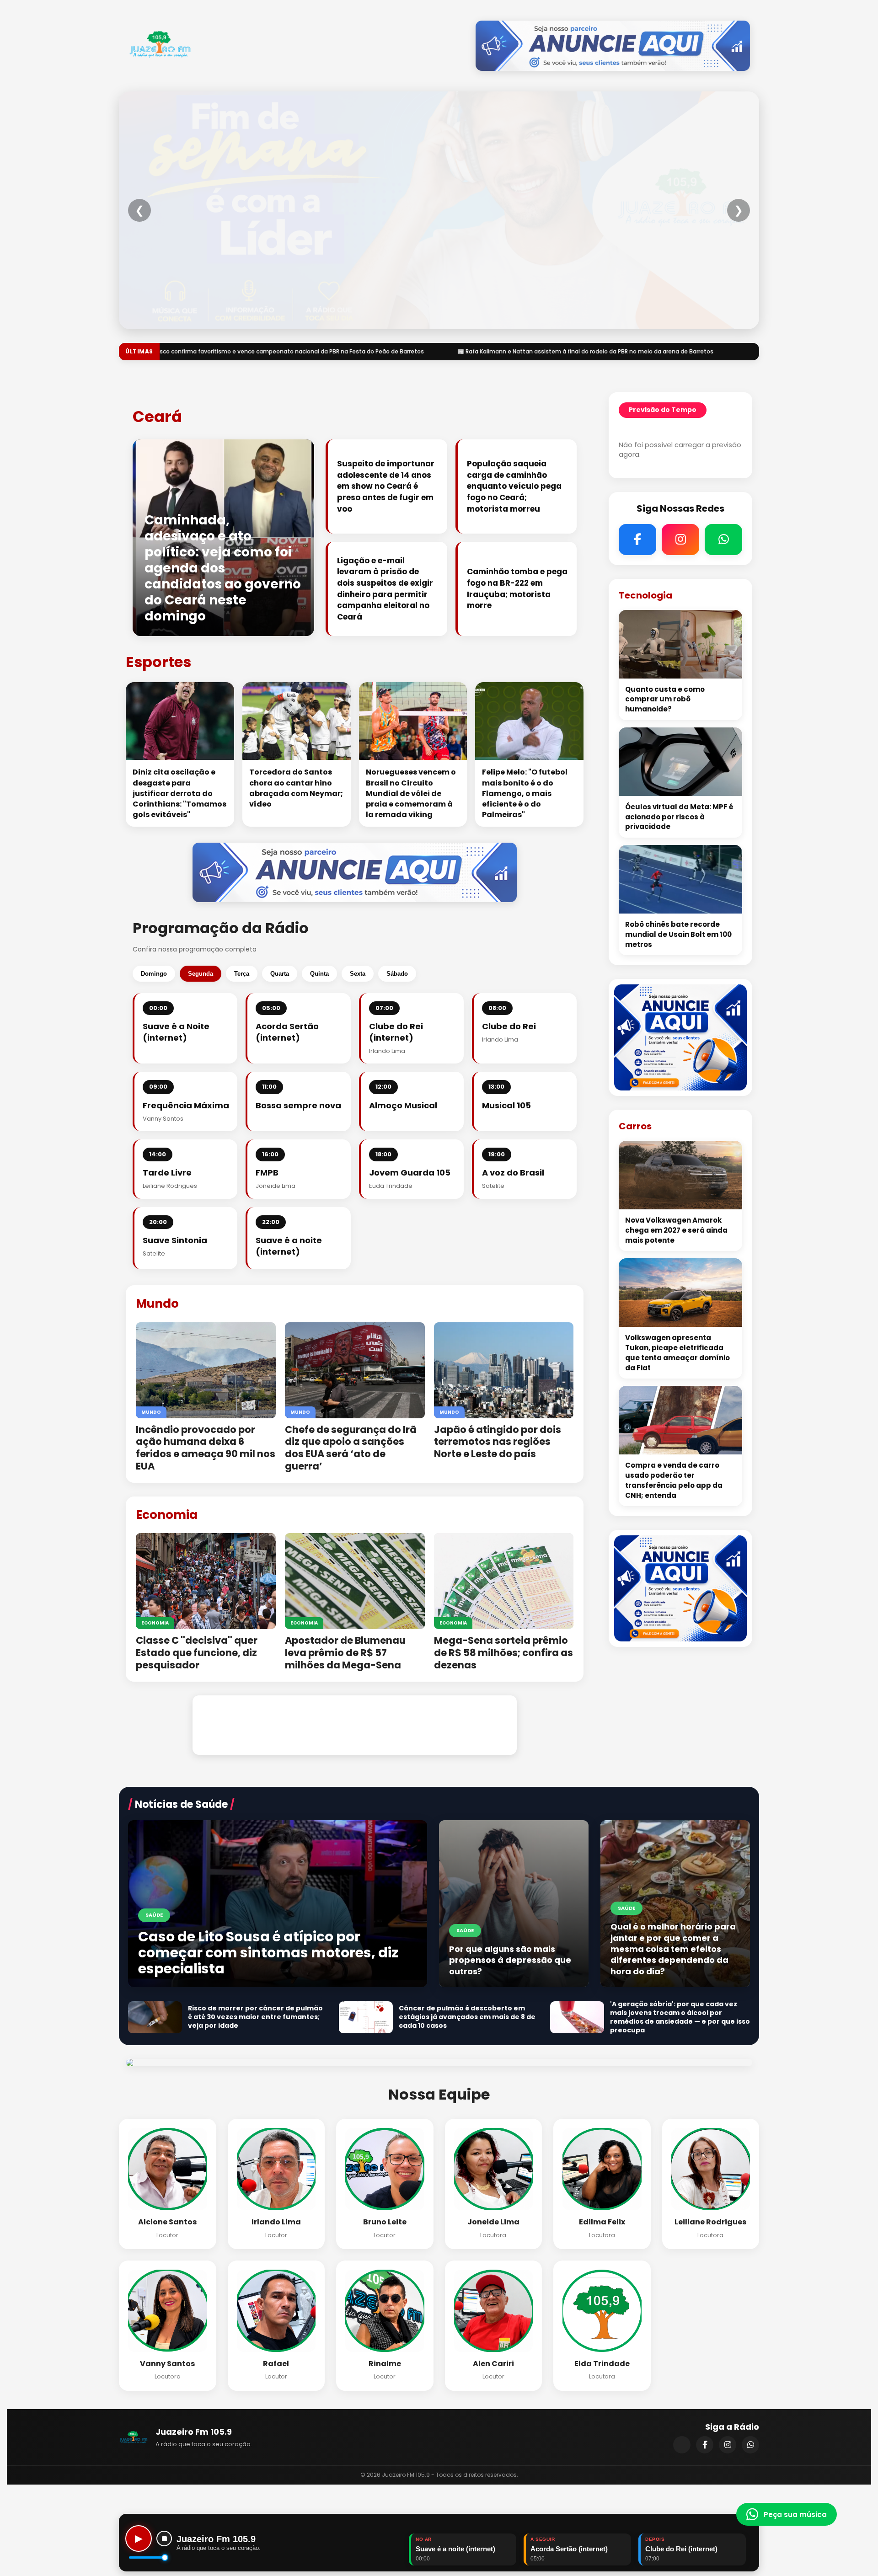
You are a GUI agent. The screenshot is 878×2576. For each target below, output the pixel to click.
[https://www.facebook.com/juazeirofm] (705, 2445)
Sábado (397, 974)
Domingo (154, 974)
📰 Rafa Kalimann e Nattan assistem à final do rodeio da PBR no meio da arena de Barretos (228, 351)
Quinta (319, 974)
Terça (242, 974)
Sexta (358, 974)
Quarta (280, 974)
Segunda (201, 974)
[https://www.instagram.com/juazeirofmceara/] (728, 2445)
